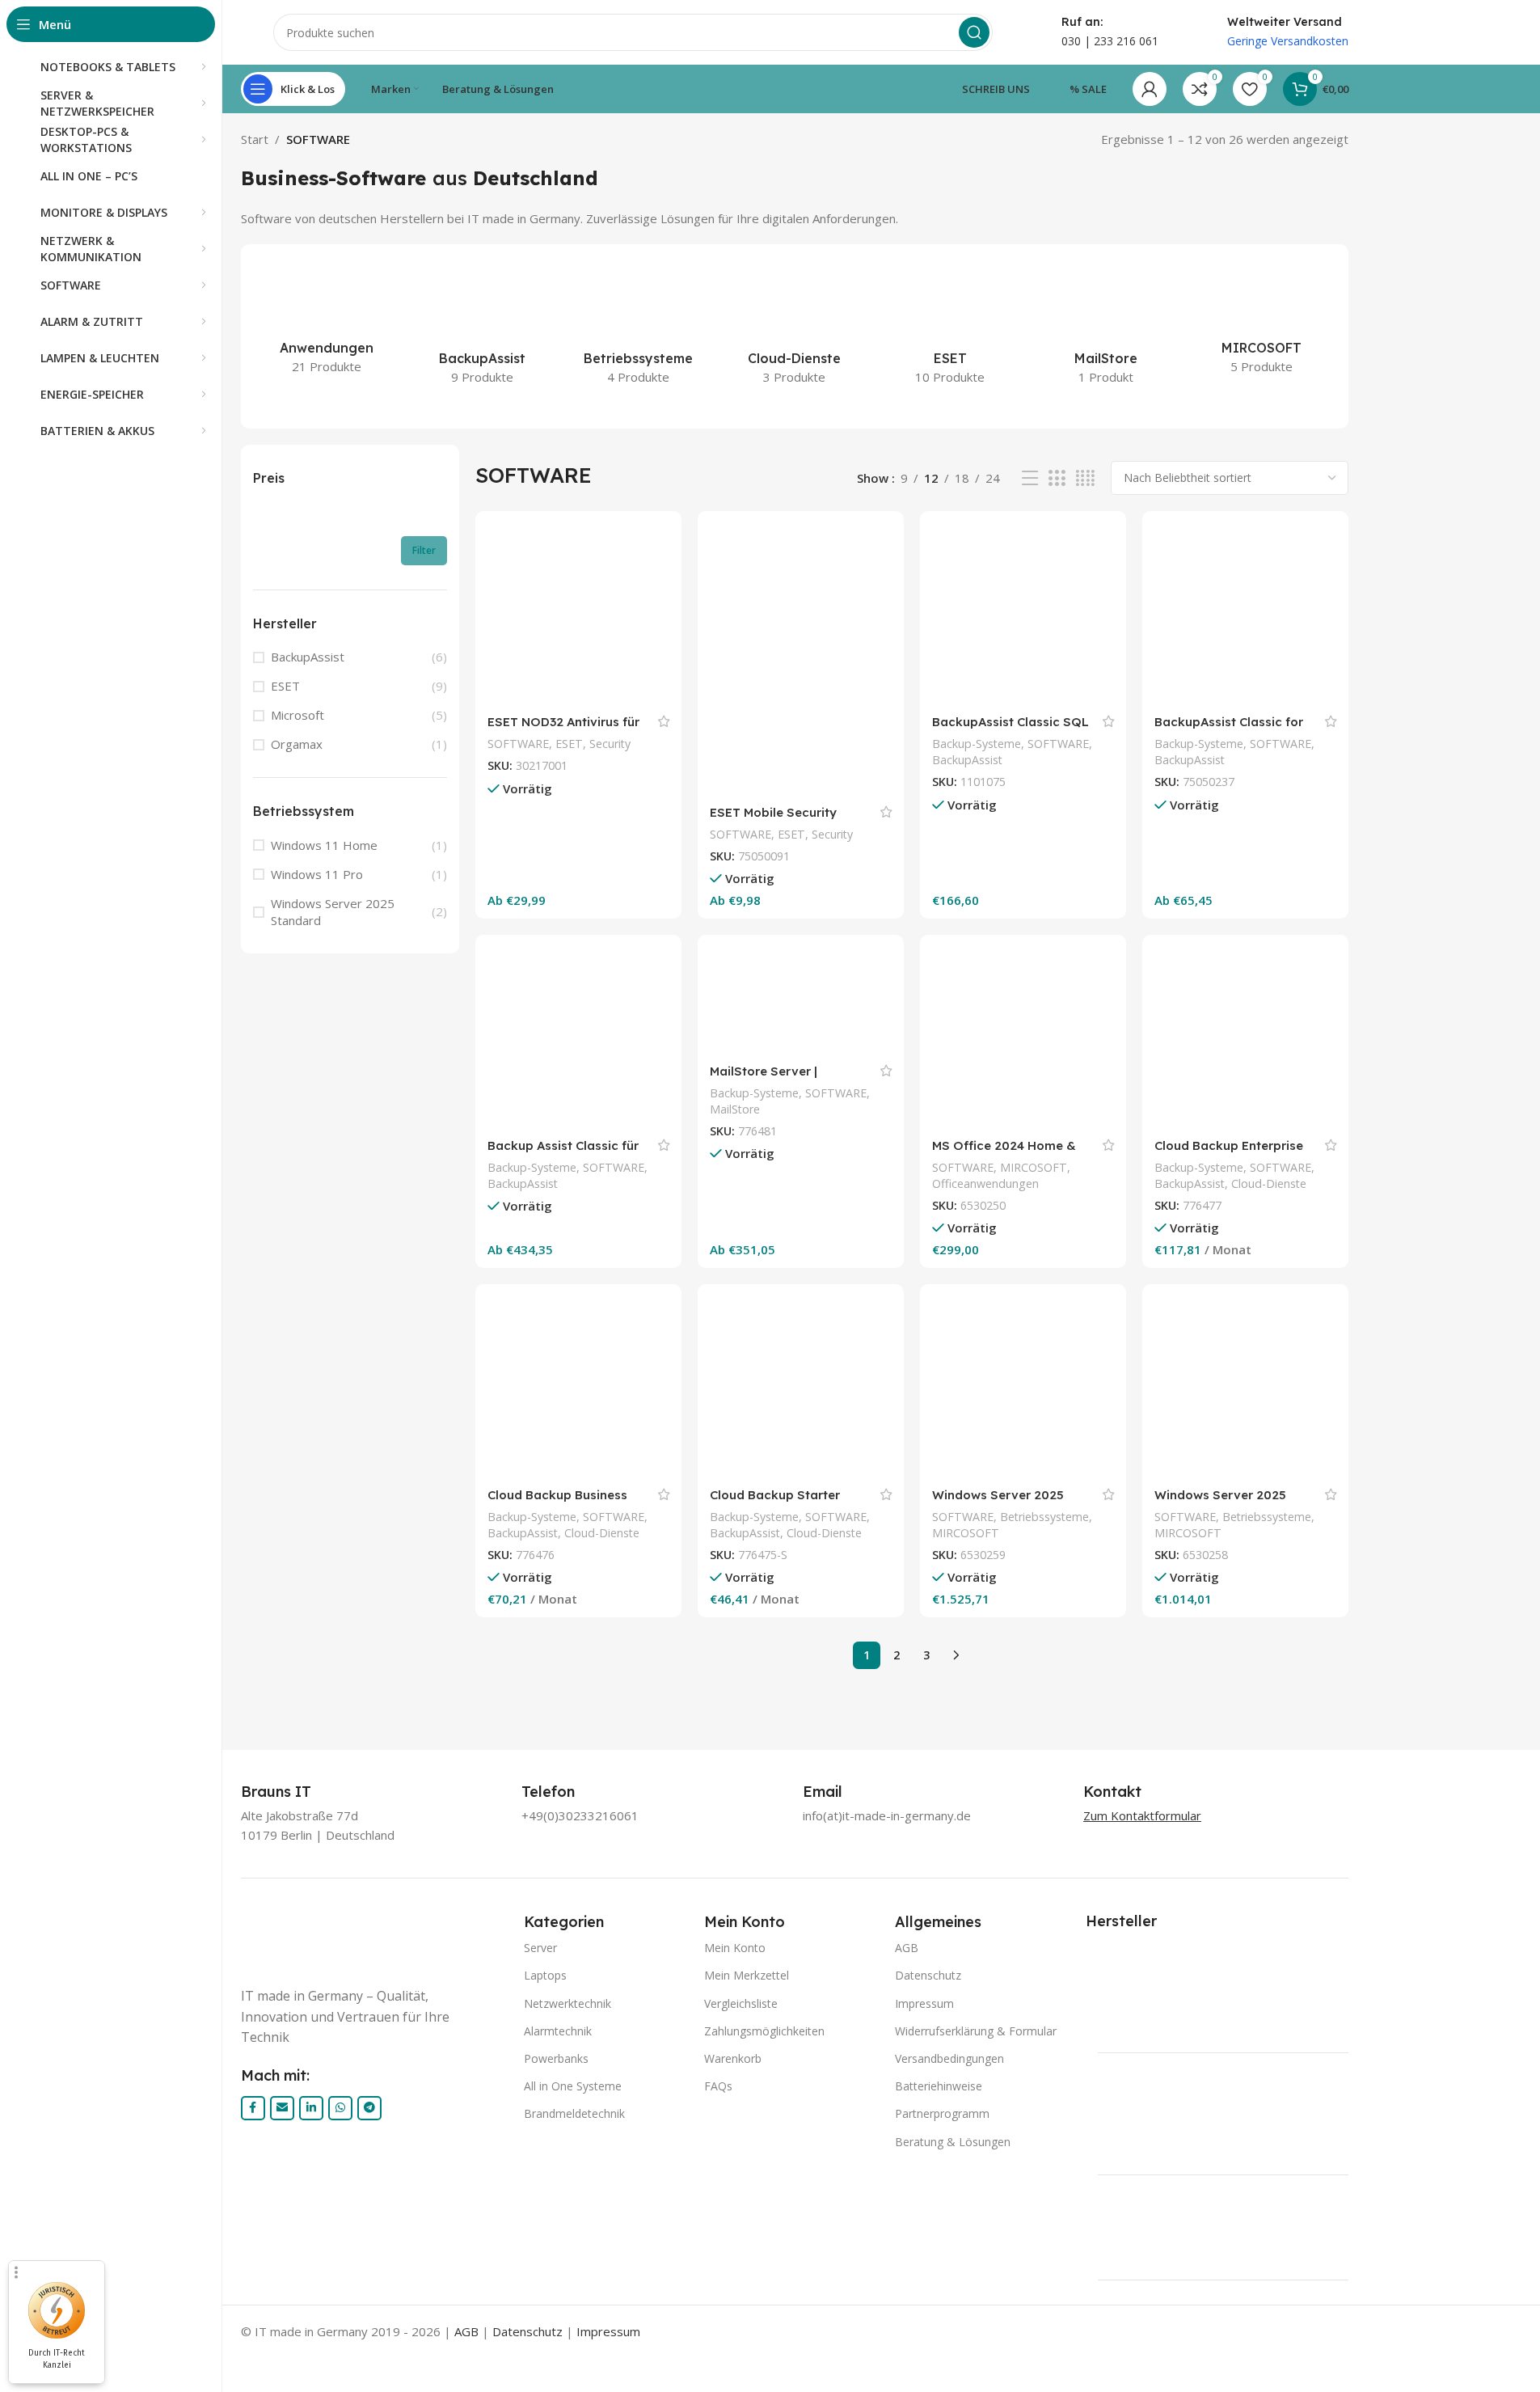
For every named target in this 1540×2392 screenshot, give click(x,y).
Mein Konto (735, 1948)
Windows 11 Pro (317, 874)
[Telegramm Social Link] (369, 2108)
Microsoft (297, 715)
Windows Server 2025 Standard (333, 912)
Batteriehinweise (939, 2086)
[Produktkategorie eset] (950, 328)
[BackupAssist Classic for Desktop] (1245, 614)
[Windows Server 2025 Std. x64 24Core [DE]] (1023, 1387)
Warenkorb (733, 2058)
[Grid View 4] (1085, 478)
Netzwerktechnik (567, 2003)
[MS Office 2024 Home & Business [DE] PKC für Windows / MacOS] (1023, 1038)
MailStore (735, 1109)
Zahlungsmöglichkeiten (764, 2031)
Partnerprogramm (942, 2113)
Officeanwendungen (985, 1183)
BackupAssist (308, 657)
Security (610, 744)
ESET (285, 686)
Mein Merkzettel (747, 1975)
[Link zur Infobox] (294, 1792)
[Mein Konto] (1150, 89)
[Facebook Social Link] (253, 2108)
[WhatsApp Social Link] (340, 2108)
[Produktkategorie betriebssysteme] (638, 328)
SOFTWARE (518, 744)
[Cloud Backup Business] (578, 1387)
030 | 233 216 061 (1110, 41)
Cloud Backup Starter (775, 1495)
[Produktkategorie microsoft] (1262, 322)
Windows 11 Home (324, 845)
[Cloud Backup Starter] (801, 1387)
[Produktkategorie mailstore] (1106, 328)
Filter (424, 550)
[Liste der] (1030, 478)
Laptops (545, 1975)
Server (540, 1948)
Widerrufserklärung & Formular (976, 2031)
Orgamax (297, 744)
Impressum (924, 2003)
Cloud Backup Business (557, 1495)
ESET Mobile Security (773, 812)
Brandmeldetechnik (574, 2113)
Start (255, 139)
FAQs (718, 2086)
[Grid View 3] (1057, 478)
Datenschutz (928, 1975)
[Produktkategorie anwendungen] (327, 323)
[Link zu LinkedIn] (311, 2108)
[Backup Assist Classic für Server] (578, 1038)
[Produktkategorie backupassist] (482, 328)
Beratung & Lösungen (953, 2142)
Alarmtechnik (558, 2031)
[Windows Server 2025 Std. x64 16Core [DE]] (1245, 1387)
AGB (907, 1948)
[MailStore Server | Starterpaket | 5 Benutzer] (801, 1001)
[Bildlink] (375, 1939)
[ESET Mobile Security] (801, 659)
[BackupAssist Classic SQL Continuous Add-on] (1023, 614)
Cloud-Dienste (1269, 1183)
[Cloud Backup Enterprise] (1245, 1038)
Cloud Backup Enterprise (1229, 1145)
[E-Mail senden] (282, 2108)
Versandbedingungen (949, 2058)
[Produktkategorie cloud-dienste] (794, 328)
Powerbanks (556, 2058)
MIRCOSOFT (1034, 1167)
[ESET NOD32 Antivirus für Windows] (578, 614)
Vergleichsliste (741, 2003)
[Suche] (974, 32)
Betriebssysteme (1044, 1517)
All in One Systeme (573, 2086)
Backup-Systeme (977, 744)
